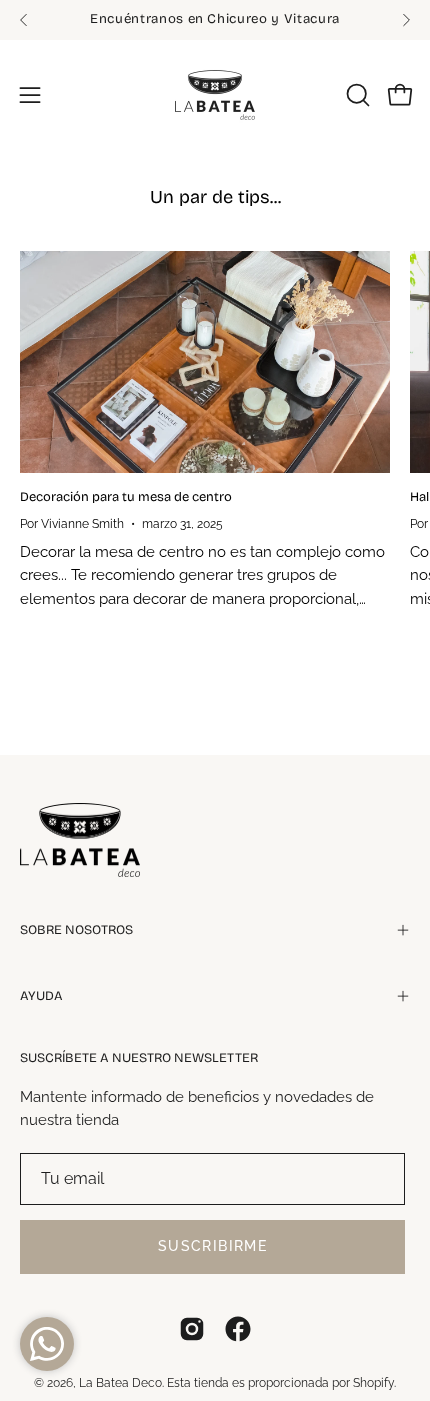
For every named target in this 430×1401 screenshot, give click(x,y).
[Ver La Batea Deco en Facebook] (238, 1329)
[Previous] (24, 20)
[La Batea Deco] (215, 95)
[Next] (406, 20)
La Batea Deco (120, 1383)
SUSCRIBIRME (212, 1246)
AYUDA (41, 996)
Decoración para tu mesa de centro (126, 497)
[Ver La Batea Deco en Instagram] (192, 1329)
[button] (356, 95)
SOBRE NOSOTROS (76, 930)
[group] (215, 20)
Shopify (373, 1383)
